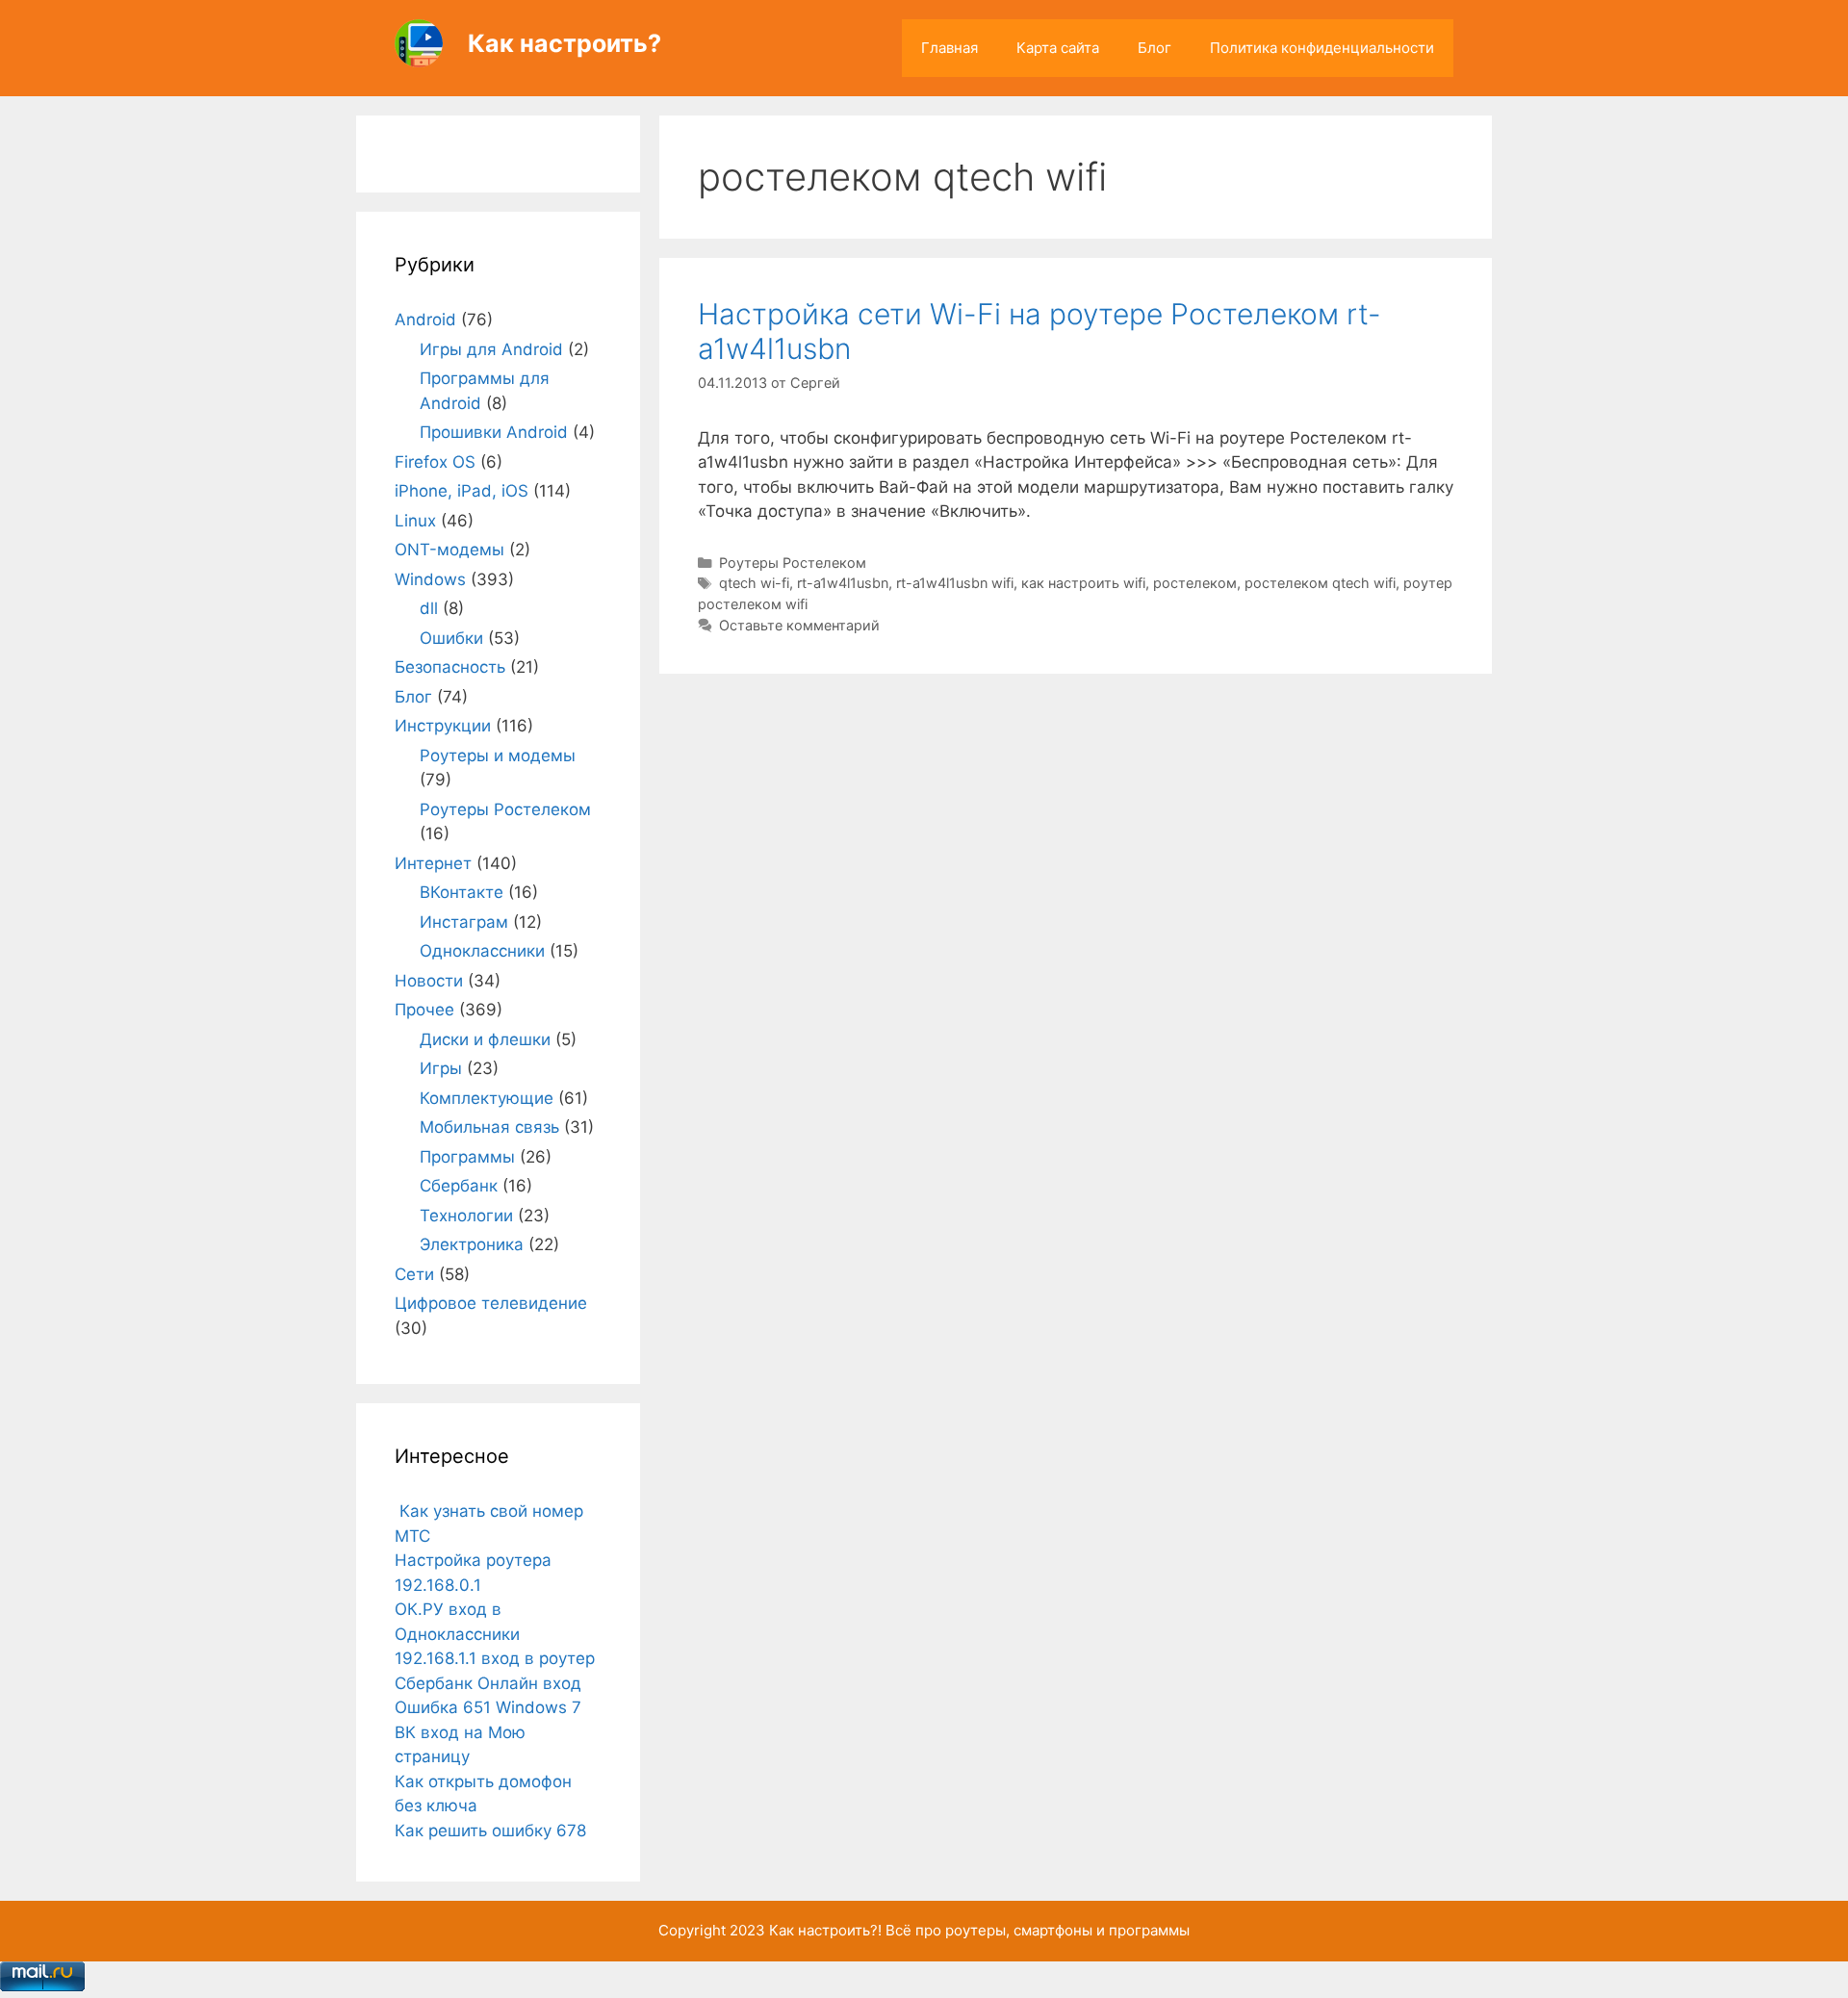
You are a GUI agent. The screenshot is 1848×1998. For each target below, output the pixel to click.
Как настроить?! (825, 1930)
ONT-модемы (449, 550)
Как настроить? (565, 43)
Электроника (472, 1244)
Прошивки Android (494, 432)
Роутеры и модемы (498, 756)
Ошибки (451, 638)
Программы (467, 1157)
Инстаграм (464, 922)
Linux (415, 521)
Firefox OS (435, 462)
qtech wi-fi (754, 583)
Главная (950, 48)
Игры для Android (491, 349)
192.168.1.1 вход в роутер (495, 1658)
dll (429, 608)
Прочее (424, 1010)
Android (425, 320)
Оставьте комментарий (799, 625)
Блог (1155, 48)
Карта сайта (1058, 48)
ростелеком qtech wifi (1320, 583)
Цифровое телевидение (491, 1303)
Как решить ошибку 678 (490, 1831)
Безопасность (450, 667)
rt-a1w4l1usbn (843, 583)
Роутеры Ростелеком (793, 563)
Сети (414, 1274)
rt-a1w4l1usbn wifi (955, 583)
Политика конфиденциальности (1322, 48)
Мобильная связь (489, 1127)
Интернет (433, 863)
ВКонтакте (462, 892)
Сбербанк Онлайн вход (488, 1683)
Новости (429, 981)
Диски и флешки (485, 1039)
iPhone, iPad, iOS (462, 491)
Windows (430, 579)
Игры (441, 1068)
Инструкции (443, 726)
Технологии (466, 1216)
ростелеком (1195, 583)
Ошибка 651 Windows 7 (488, 1707)
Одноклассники (482, 951)
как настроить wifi (1083, 583)
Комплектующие (487, 1098)
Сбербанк (459, 1186)
